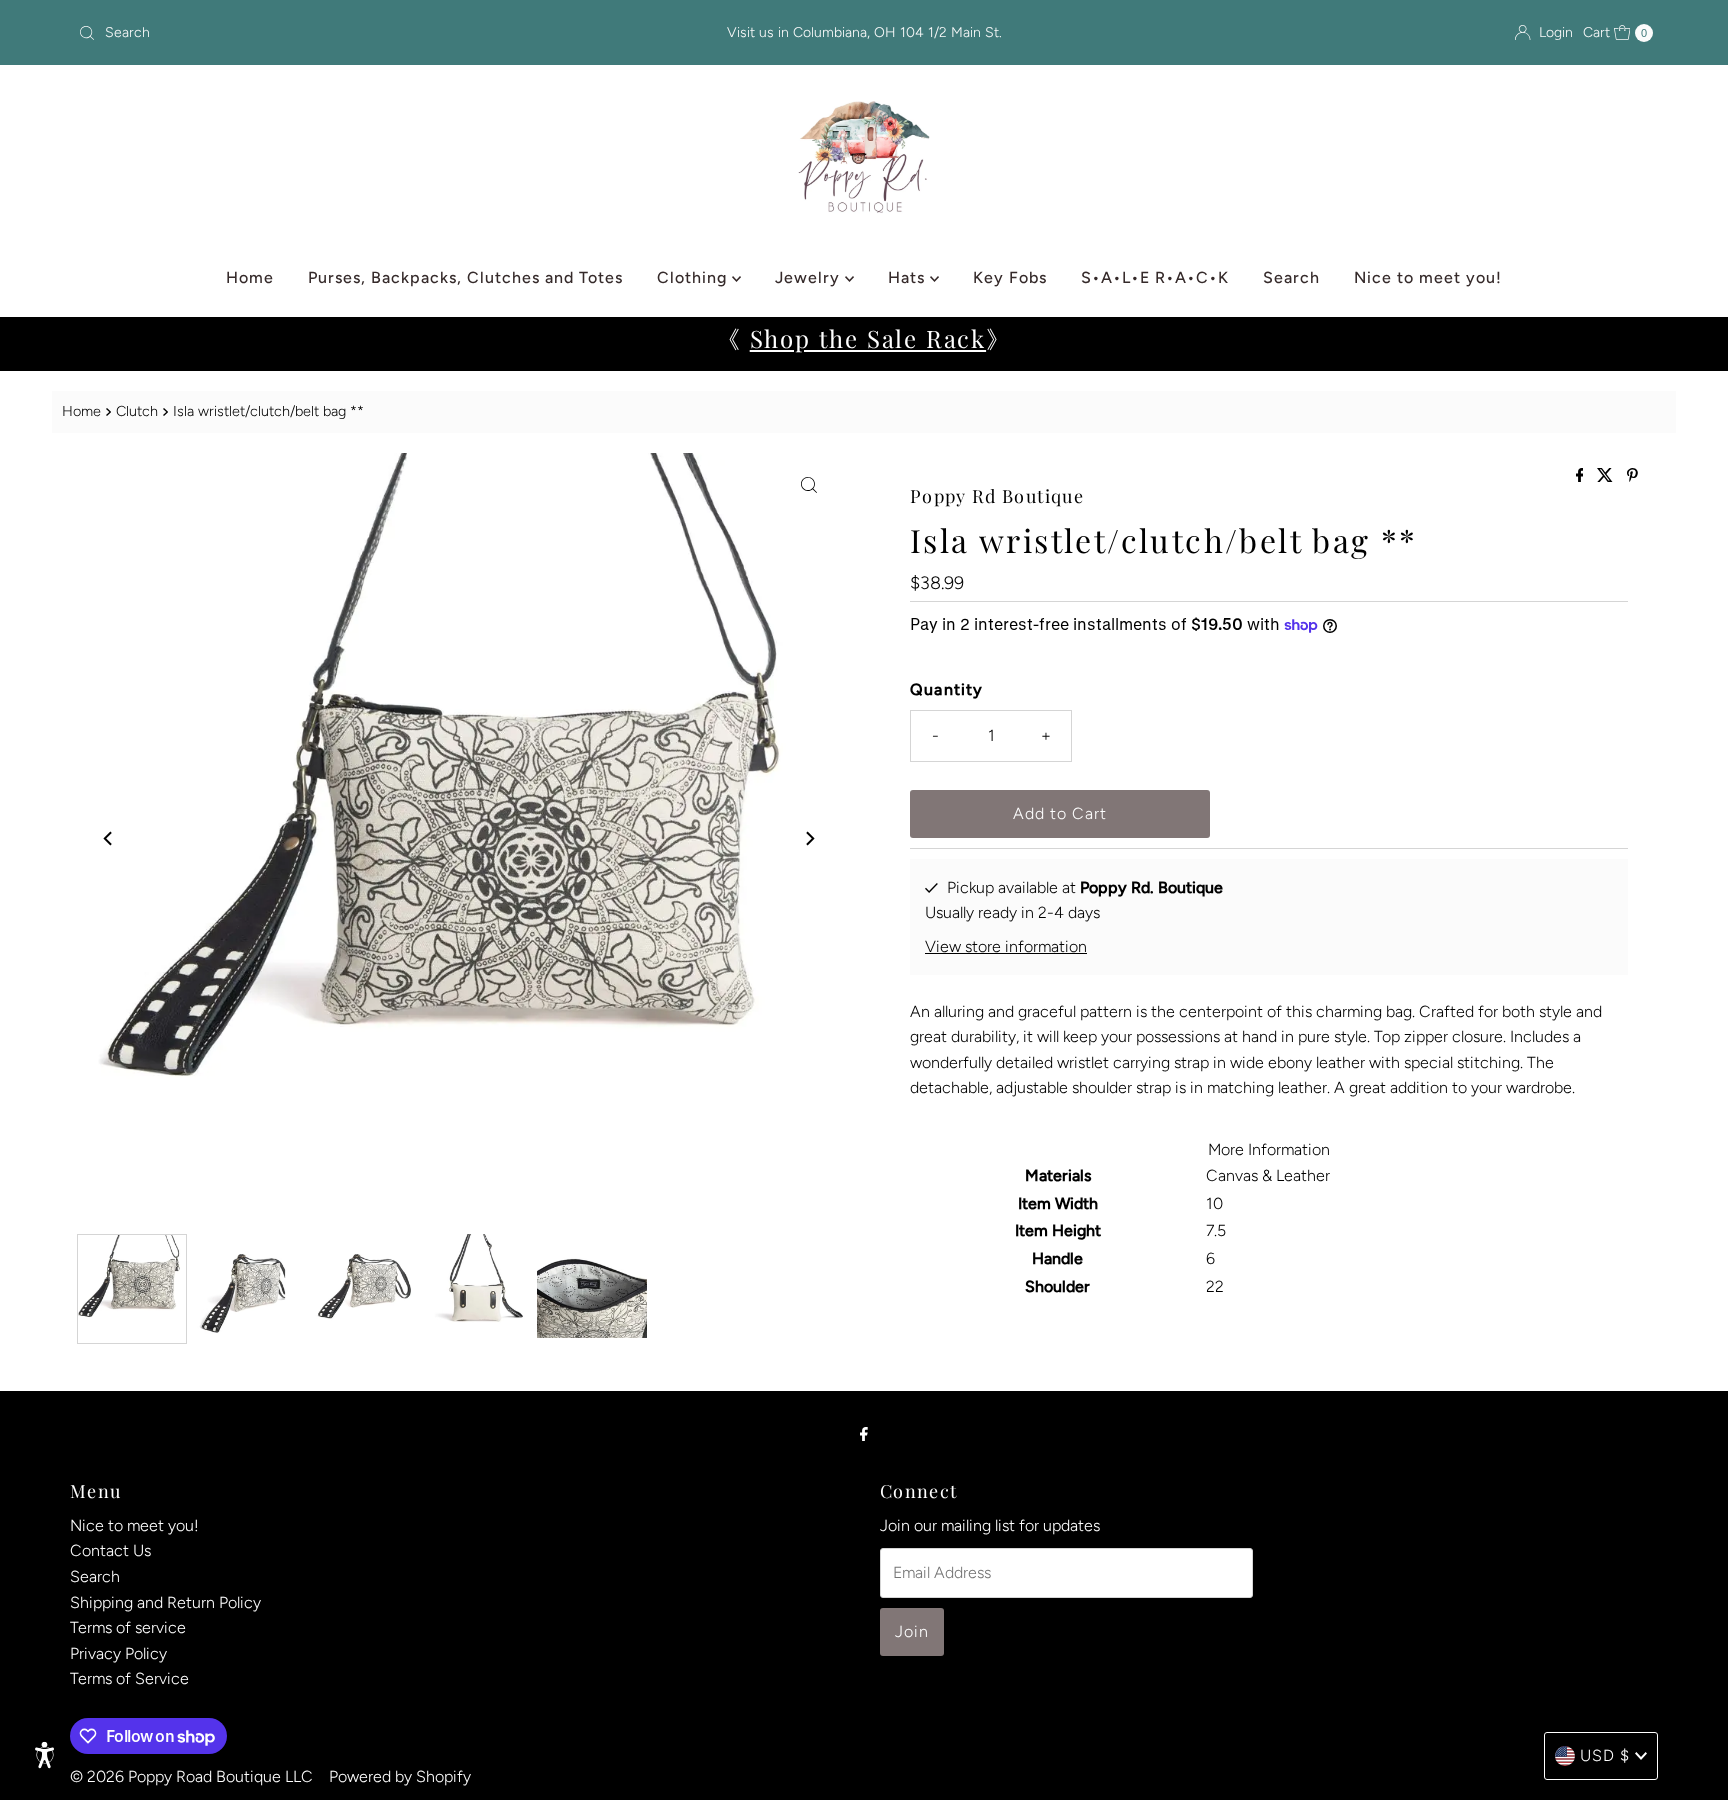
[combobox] (329, 33)
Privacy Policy (118, 1653)
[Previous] (109, 838)
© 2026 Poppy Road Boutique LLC (191, 1776)
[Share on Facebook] (1582, 476)
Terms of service (128, 1627)
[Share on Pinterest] (1632, 476)
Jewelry (810, 277)
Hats (909, 277)
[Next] (809, 838)
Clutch (137, 411)
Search (1291, 277)
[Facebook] (864, 1434)
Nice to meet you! (1428, 277)
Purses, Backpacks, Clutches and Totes (465, 277)
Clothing (694, 277)
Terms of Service (129, 1678)
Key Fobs (1010, 277)
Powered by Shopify (400, 1776)
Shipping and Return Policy (165, 1602)
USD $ (1605, 1755)
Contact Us (110, 1550)
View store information (1006, 946)
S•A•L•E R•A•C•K (1155, 277)
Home (250, 277)
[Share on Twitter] (1607, 476)
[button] (45, 1755)
